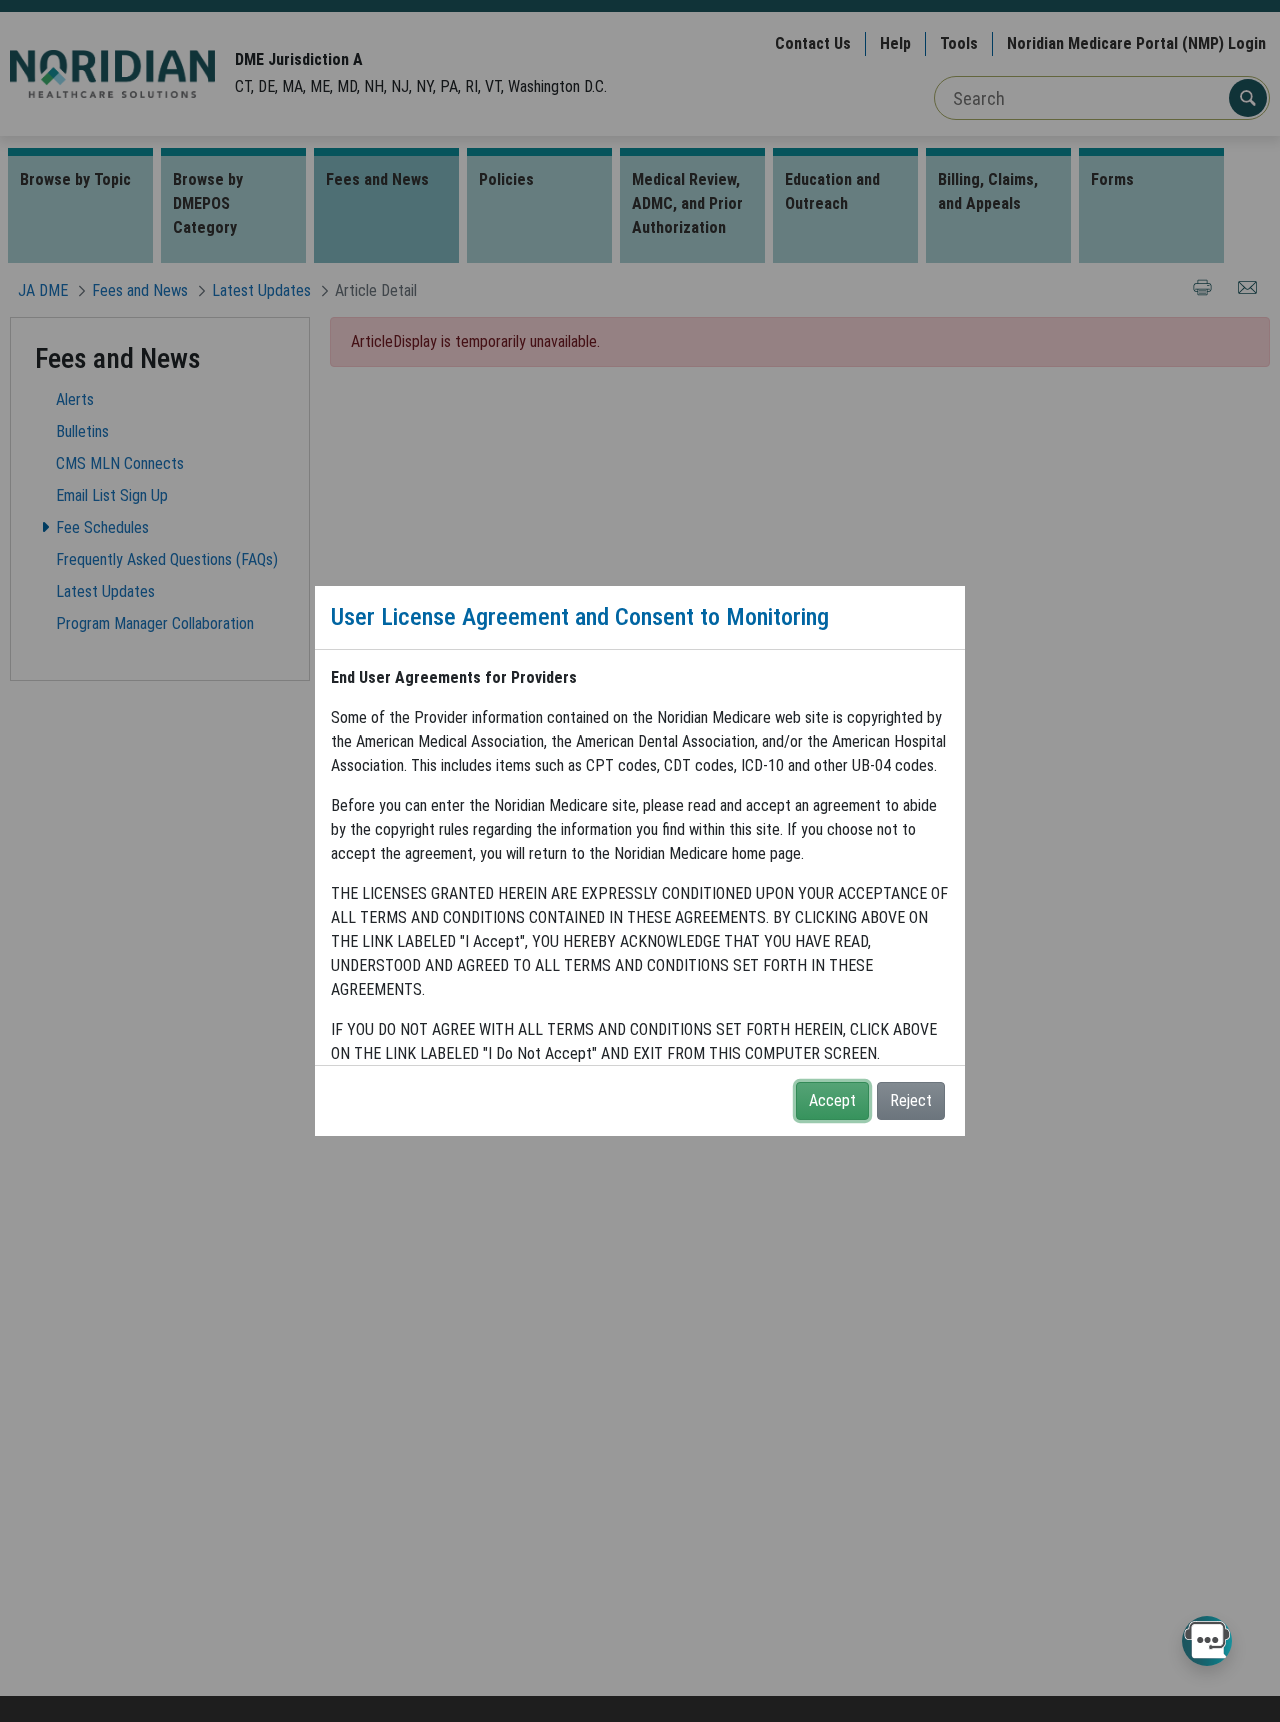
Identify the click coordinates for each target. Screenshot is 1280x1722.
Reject (911, 1100)
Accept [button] (832, 1100)
